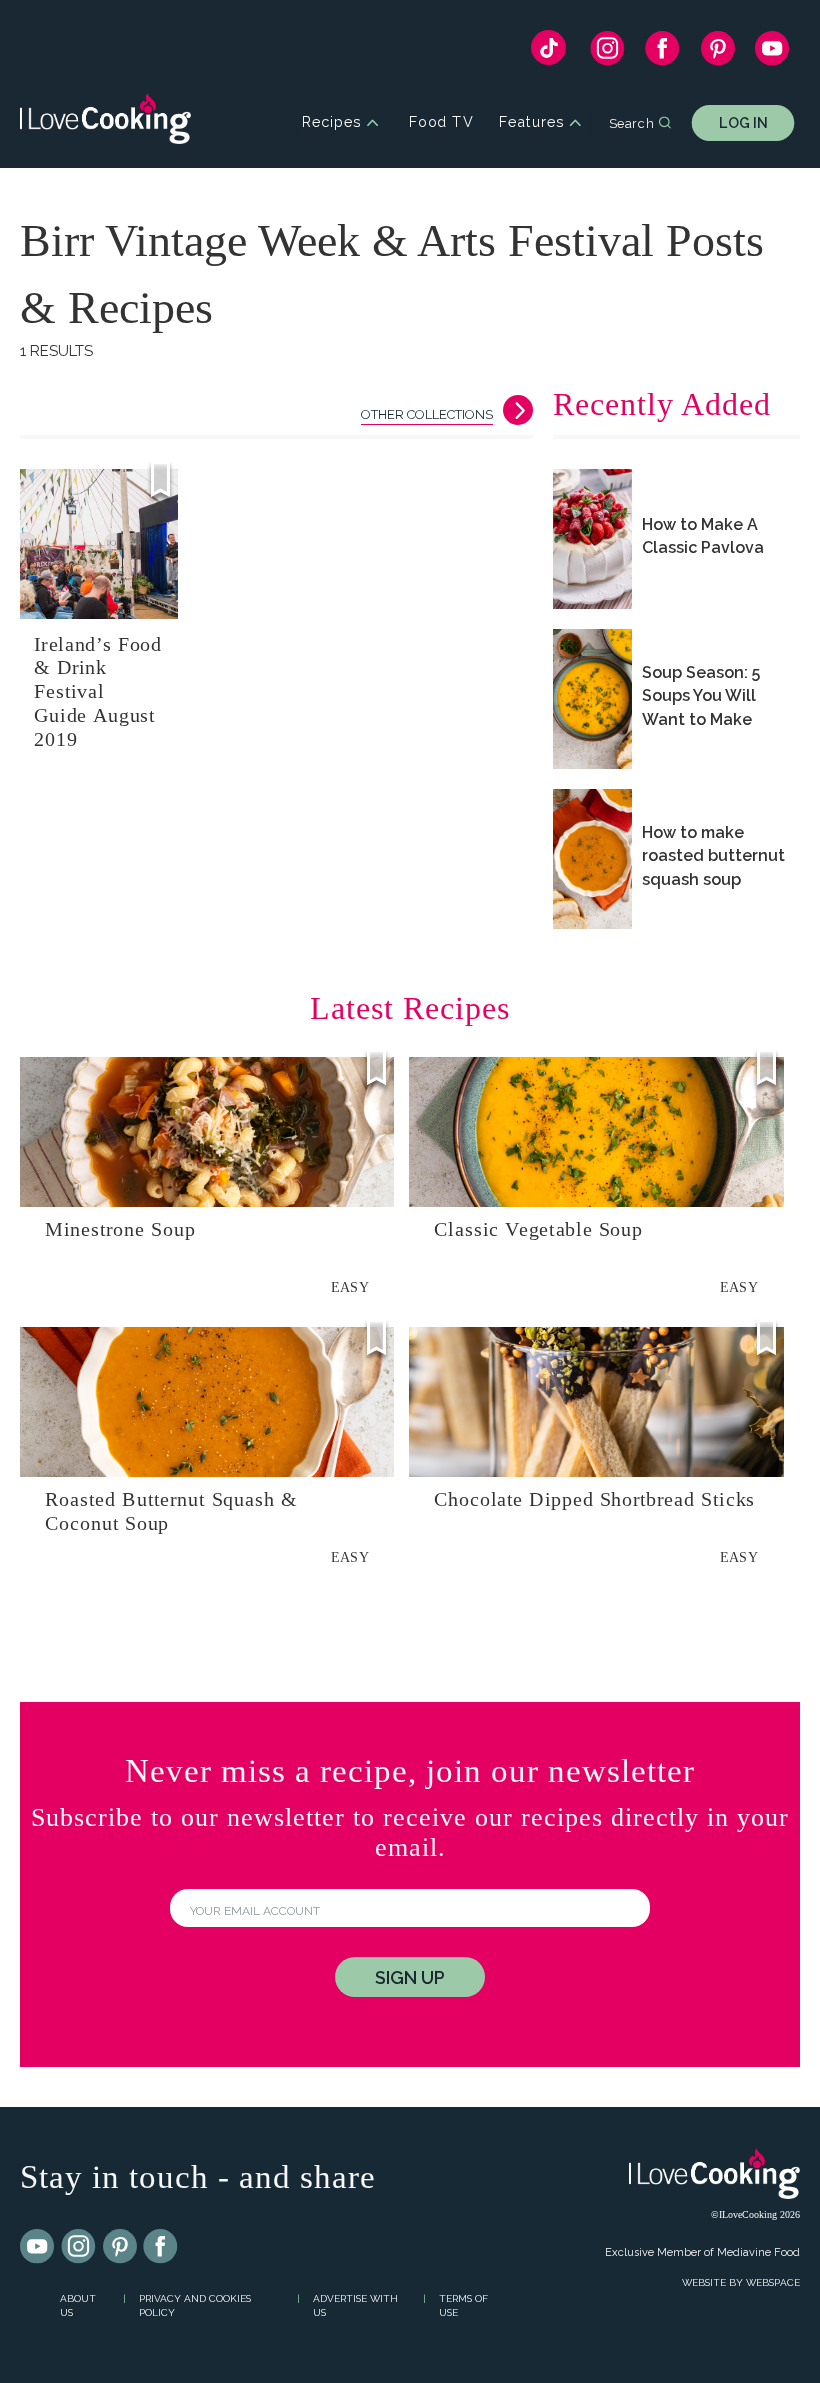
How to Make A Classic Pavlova (703, 536)
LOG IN (743, 122)
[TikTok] (548, 52)
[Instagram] (607, 53)
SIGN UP (410, 1977)
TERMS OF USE (463, 2306)
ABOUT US (78, 2306)
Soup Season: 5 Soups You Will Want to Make (701, 695)
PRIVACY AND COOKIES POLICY (195, 2306)
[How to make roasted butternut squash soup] (592, 859)
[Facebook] (662, 53)
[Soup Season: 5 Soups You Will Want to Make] (592, 699)
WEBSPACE (773, 2282)
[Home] (105, 122)
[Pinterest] (717, 53)
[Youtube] (38, 2247)
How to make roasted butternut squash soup (713, 855)
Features (531, 122)
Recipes (331, 122)
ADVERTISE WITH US (355, 2306)
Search (631, 122)
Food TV (441, 122)
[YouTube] (772, 53)
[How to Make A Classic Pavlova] (592, 539)
